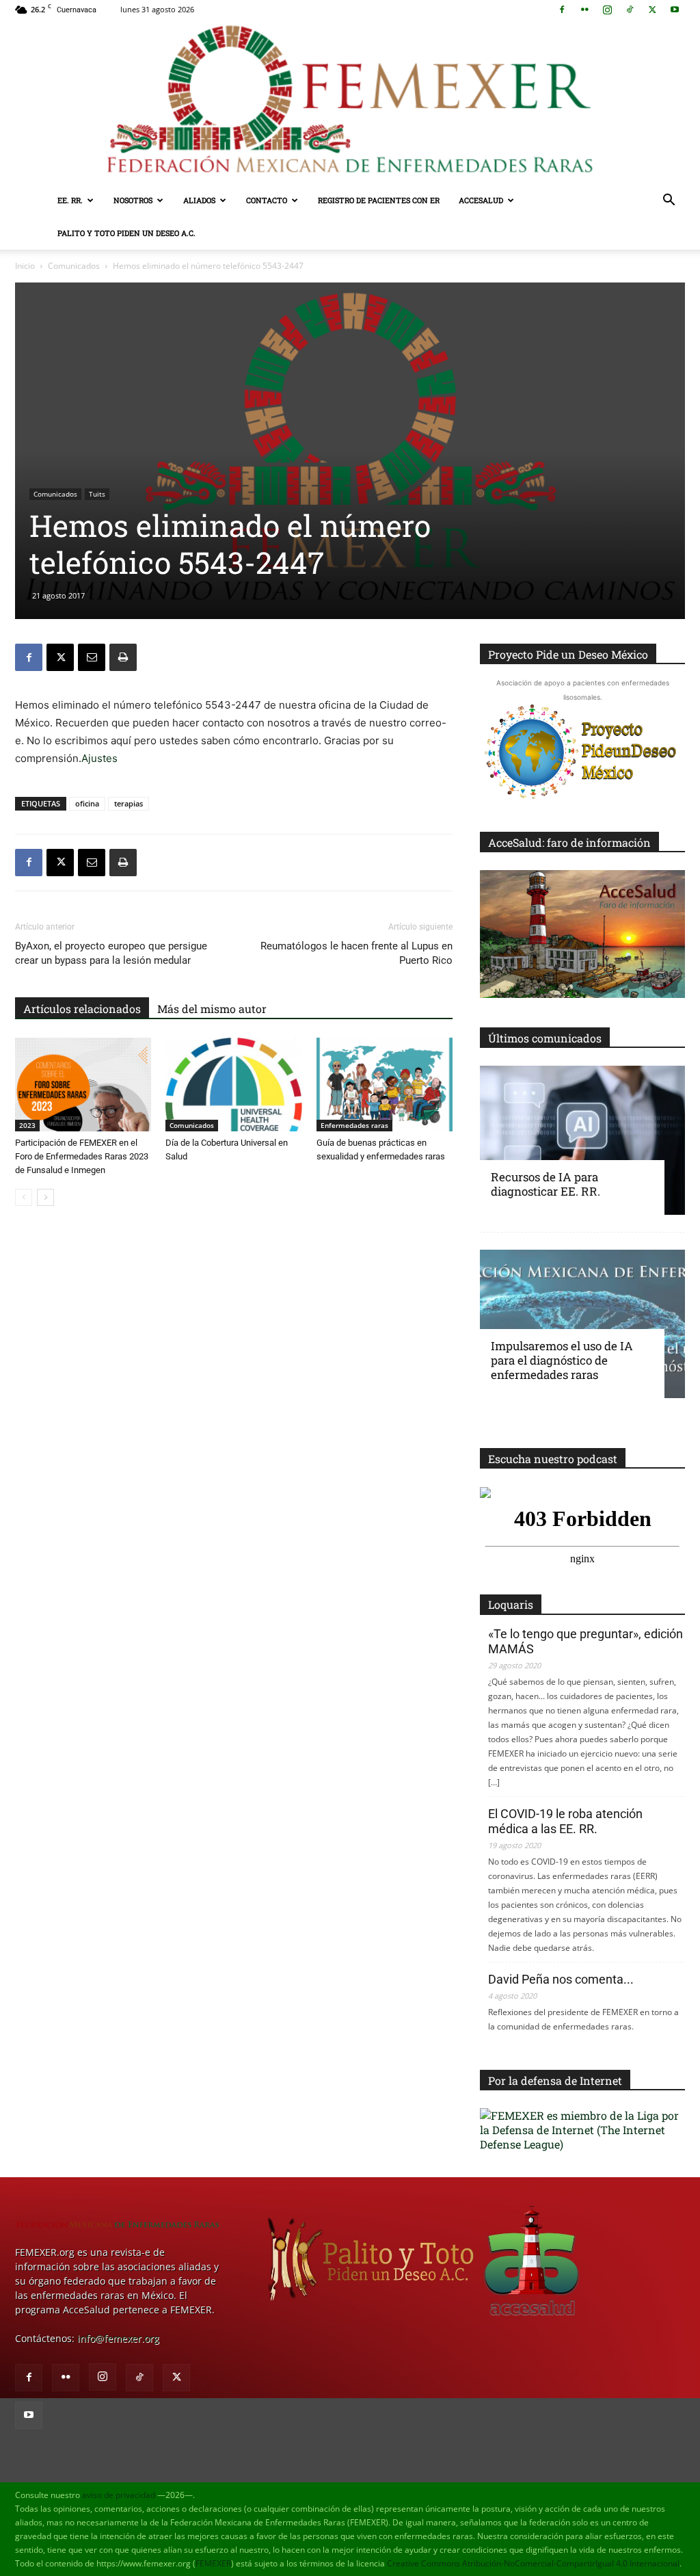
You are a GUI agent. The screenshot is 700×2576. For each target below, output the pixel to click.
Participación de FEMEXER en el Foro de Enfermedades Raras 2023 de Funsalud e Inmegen (82, 1156)
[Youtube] (675, 10)
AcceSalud (481, 200)
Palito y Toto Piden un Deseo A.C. (126, 233)
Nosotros (133, 200)
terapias (129, 803)
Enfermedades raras (354, 1125)
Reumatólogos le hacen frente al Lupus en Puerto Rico (356, 953)
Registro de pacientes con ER (379, 200)
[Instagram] (607, 10)
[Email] (92, 657)
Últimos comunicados (545, 1038)
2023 (27, 1125)
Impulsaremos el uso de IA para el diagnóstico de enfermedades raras (562, 1360)
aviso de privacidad (119, 2495)
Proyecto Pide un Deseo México (568, 654)
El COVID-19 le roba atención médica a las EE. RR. (565, 1821)
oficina (87, 803)
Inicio (25, 266)
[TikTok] (630, 10)
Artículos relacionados (82, 1009)
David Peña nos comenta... (561, 1979)
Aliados (199, 200)
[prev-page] (24, 1197)
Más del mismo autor (212, 1009)
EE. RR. (70, 200)
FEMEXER (213, 2563)
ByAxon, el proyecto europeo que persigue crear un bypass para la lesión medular (111, 953)
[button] (669, 201)
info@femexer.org (118, 2338)
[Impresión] (123, 657)
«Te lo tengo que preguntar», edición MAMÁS (585, 1641)
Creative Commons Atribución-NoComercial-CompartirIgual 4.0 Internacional (533, 2563)
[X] (652, 10)
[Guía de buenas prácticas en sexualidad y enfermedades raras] (385, 1085)
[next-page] (45, 1197)
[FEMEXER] (350, 102)
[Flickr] (584, 10)
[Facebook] (562, 10)
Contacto (267, 200)
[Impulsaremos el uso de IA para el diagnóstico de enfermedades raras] (582, 1324)
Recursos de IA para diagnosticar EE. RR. (546, 1184)
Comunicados (74, 266)
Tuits (97, 494)
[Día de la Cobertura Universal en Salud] (233, 1085)
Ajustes (99, 758)
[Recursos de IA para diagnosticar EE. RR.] (582, 1140)
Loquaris (511, 1604)
